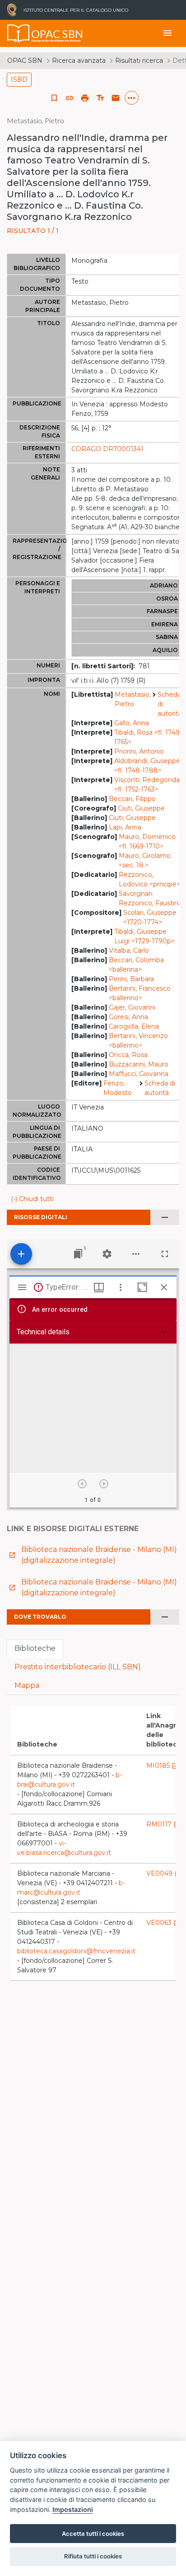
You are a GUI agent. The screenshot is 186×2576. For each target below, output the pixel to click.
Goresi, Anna (128, 1017)
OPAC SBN (25, 61)
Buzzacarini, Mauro (139, 1064)
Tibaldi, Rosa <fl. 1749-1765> (148, 737)
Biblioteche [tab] (35, 1648)
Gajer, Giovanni (132, 1007)
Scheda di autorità (170, 704)
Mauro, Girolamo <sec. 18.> (145, 860)
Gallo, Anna (132, 723)
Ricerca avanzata (79, 61)
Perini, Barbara (131, 979)
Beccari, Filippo (132, 799)
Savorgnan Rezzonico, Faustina (150, 898)
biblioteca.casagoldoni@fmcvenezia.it (76, 1951)
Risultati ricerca (139, 61)
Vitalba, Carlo (129, 950)
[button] (70, 98)
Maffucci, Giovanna (139, 1074)
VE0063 (163, 1923)
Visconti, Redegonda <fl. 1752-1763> (147, 785)
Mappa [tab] (27, 1685)
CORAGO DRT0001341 (107, 449)
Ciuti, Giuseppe (141, 808)
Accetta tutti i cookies (93, 2534)
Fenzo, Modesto (118, 1088)
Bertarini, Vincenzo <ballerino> (138, 1041)
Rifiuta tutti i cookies (93, 2556)
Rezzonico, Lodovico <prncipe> (149, 879)
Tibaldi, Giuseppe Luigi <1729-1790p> (144, 936)
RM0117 (163, 1824)
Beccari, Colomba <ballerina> (136, 965)
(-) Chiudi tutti (32, 1199)
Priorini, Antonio (139, 751)
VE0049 (164, 1873)
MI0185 (163, 1765)
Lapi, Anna (125, 827)
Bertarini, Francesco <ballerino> (140, 993)
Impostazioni (73, 2509)
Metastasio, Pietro (133, 699)
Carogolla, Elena (134, 1026)
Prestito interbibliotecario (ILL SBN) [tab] (78, 1667)
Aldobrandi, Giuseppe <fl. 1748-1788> (147, 766)
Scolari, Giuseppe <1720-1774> (150, 917)
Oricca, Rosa (128, 1055)
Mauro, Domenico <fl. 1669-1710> (147, 841)
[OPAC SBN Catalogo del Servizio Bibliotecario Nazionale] (19, 33)
